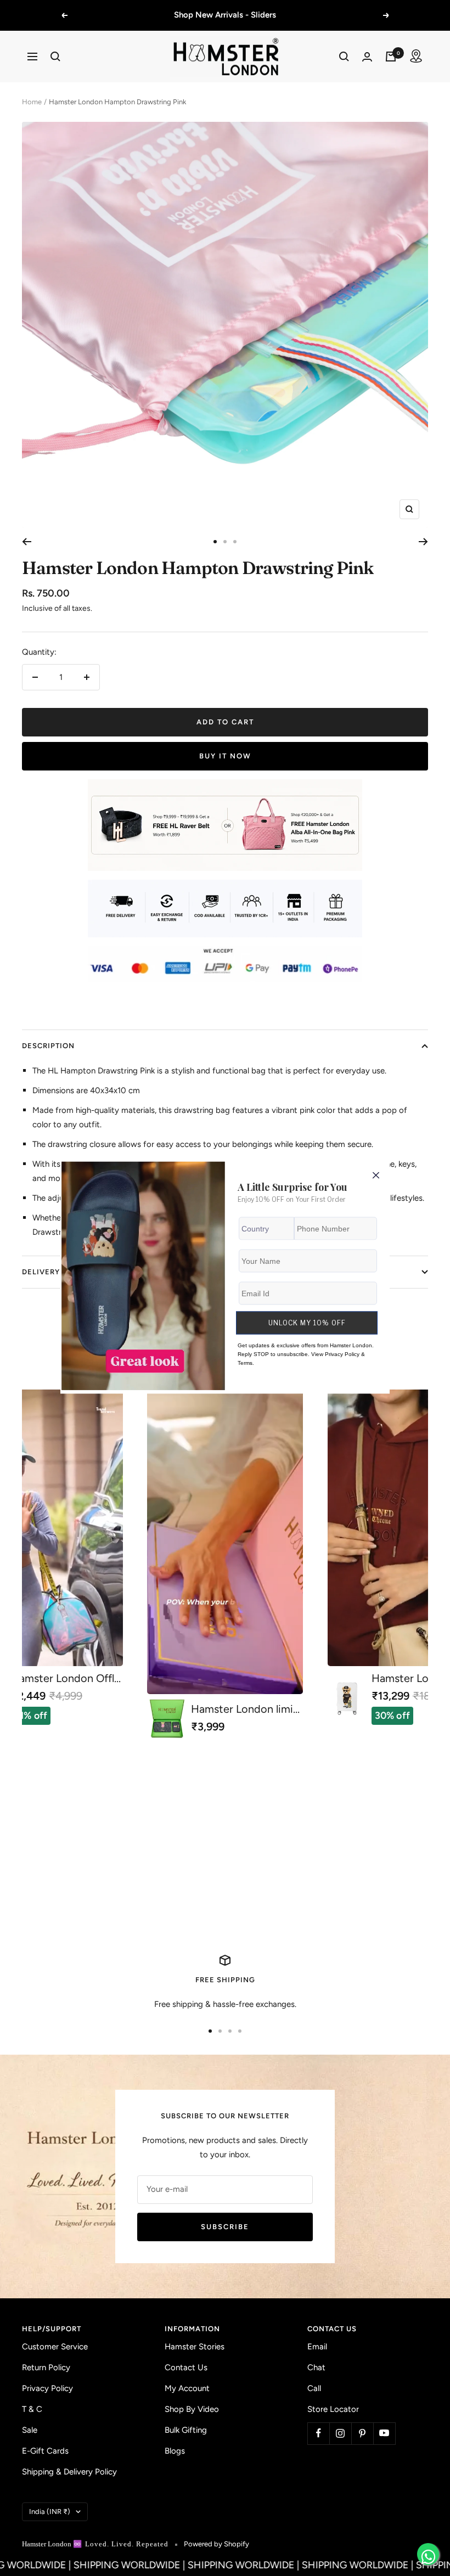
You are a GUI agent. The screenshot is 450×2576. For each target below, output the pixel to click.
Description (48, 1046)
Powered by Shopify (216, 2544)
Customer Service (55, 2347)
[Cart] (391, 57)
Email (317, 2347)
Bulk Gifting (186, 2430)
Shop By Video (192, 2409)
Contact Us (186, 2367)
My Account (187, 2388)
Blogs (175, 2451)
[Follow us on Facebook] (318, 2433)
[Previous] (27, 542)
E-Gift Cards (45, 2451)
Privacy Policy (47, 2388)
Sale (30, 2430)
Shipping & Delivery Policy (69, 2472)
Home (32, 102)
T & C (32, 2409)
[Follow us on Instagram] (340, 2433)
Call (314, 2388)
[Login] (367, 57)
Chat (316, 2367)
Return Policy (46, 2367)
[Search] (55, 57)
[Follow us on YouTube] (384, 2433)
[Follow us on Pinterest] (362, 2433)
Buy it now (225, 756)
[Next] (423, 542)
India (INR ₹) (50, 2512)
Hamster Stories (195, 2347)
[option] (225, 1564)
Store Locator (333, 2409)
